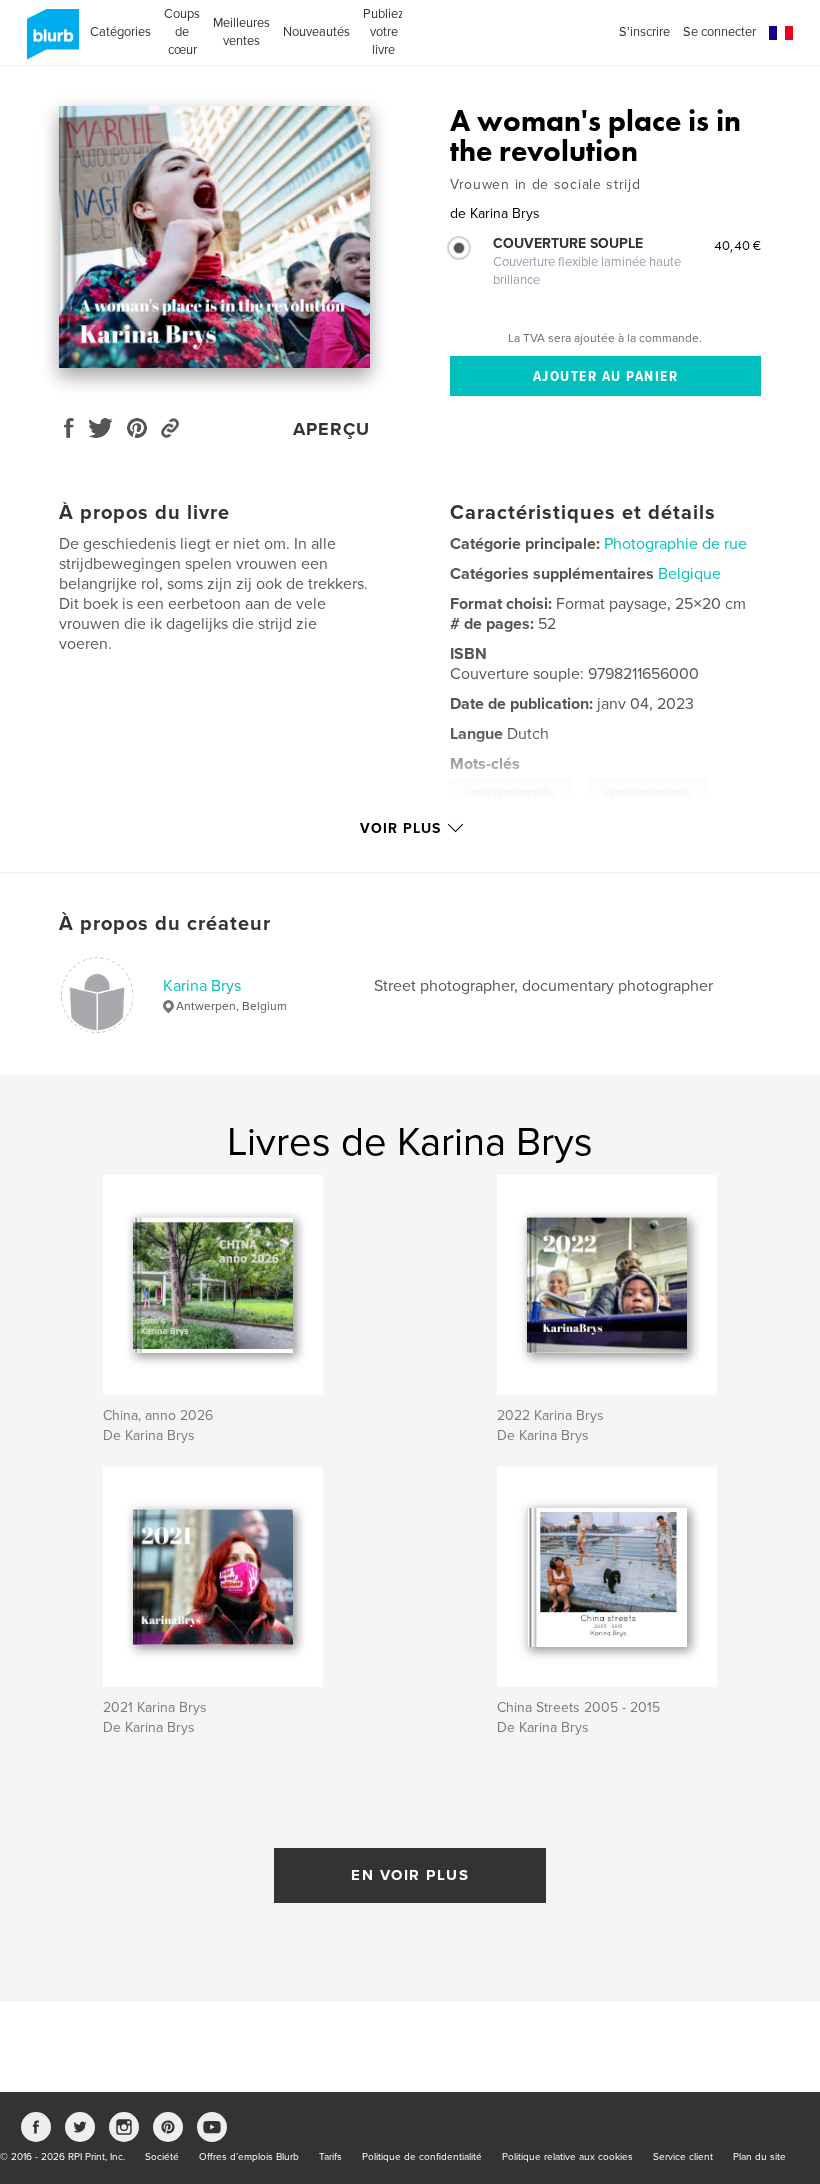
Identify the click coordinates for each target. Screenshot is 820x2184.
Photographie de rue (675, 544)
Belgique (689, 574)
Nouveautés (316, 32)
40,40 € (737, 245)
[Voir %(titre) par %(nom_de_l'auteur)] (214, 237)
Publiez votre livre (383, 32)
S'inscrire (644, 32)
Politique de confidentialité (422, 2157)
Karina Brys (202, 986)
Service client (683, 2157)
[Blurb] (49, 42)
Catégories (120, 32)
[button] (781, 33)
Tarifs (330, 2157)
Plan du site (759, 2157)
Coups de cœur (182, 32)
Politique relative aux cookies (567, 2157)
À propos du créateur (165, 924)
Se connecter (719, 32)
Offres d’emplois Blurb (249, 2157)
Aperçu (331, 429)
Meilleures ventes (241, 32)
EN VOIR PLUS (410, 1875)
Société (162, 2157)
